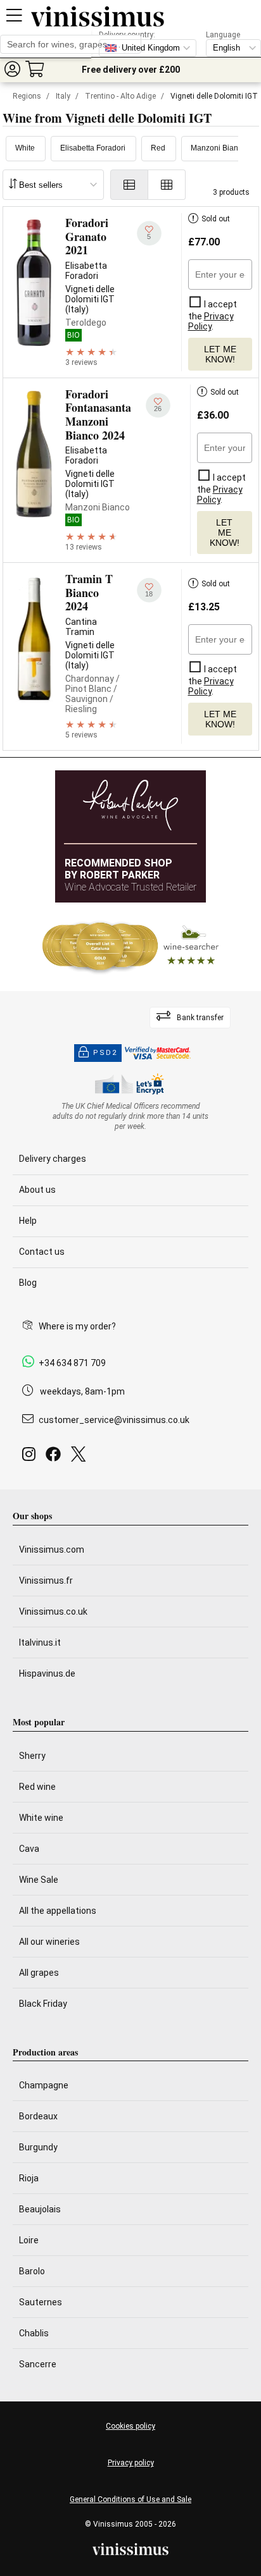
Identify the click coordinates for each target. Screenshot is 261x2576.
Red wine (37, 1787)
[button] (12, 69)
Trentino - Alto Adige (120, 96)
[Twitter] (81, 1457)
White (25, 148)
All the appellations (58, 1911)
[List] (129, 185)
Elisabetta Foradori (93, 148)
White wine (41, 1818)
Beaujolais (40, 2209)
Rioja (29, 2178)
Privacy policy (131, 2463)
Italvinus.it (40, 1642)
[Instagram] (31, 1457)
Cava (29, 1849)
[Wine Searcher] (130, 947)
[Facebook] (56, 1457)
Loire (29, 2240)
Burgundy (38, 2147)
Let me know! (220, 354)
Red (158, 148)
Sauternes (41, 2302)
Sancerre (38, 2364)
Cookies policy (130, 2426)
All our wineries (49, 1942)
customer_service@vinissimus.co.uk (114, 1420)
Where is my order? (77, 1326)
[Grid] (167, 185)
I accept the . (213, 315)
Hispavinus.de (47, 1673)
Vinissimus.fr (46, 1581)
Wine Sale (39, 1880)
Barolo (32, 2271)
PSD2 (105, 1053)
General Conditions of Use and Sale (130, 2499)
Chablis (34, 2333)
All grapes (39, 1973)
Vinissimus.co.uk (53, 1612)
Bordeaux (38, 2116)
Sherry (32, 1756)
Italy (63, 96)
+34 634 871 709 (72, 1363)
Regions (27, 96)
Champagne (44, 2085)
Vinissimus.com (52, 1550)
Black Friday (43, 2004)
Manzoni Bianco (219, 148)
